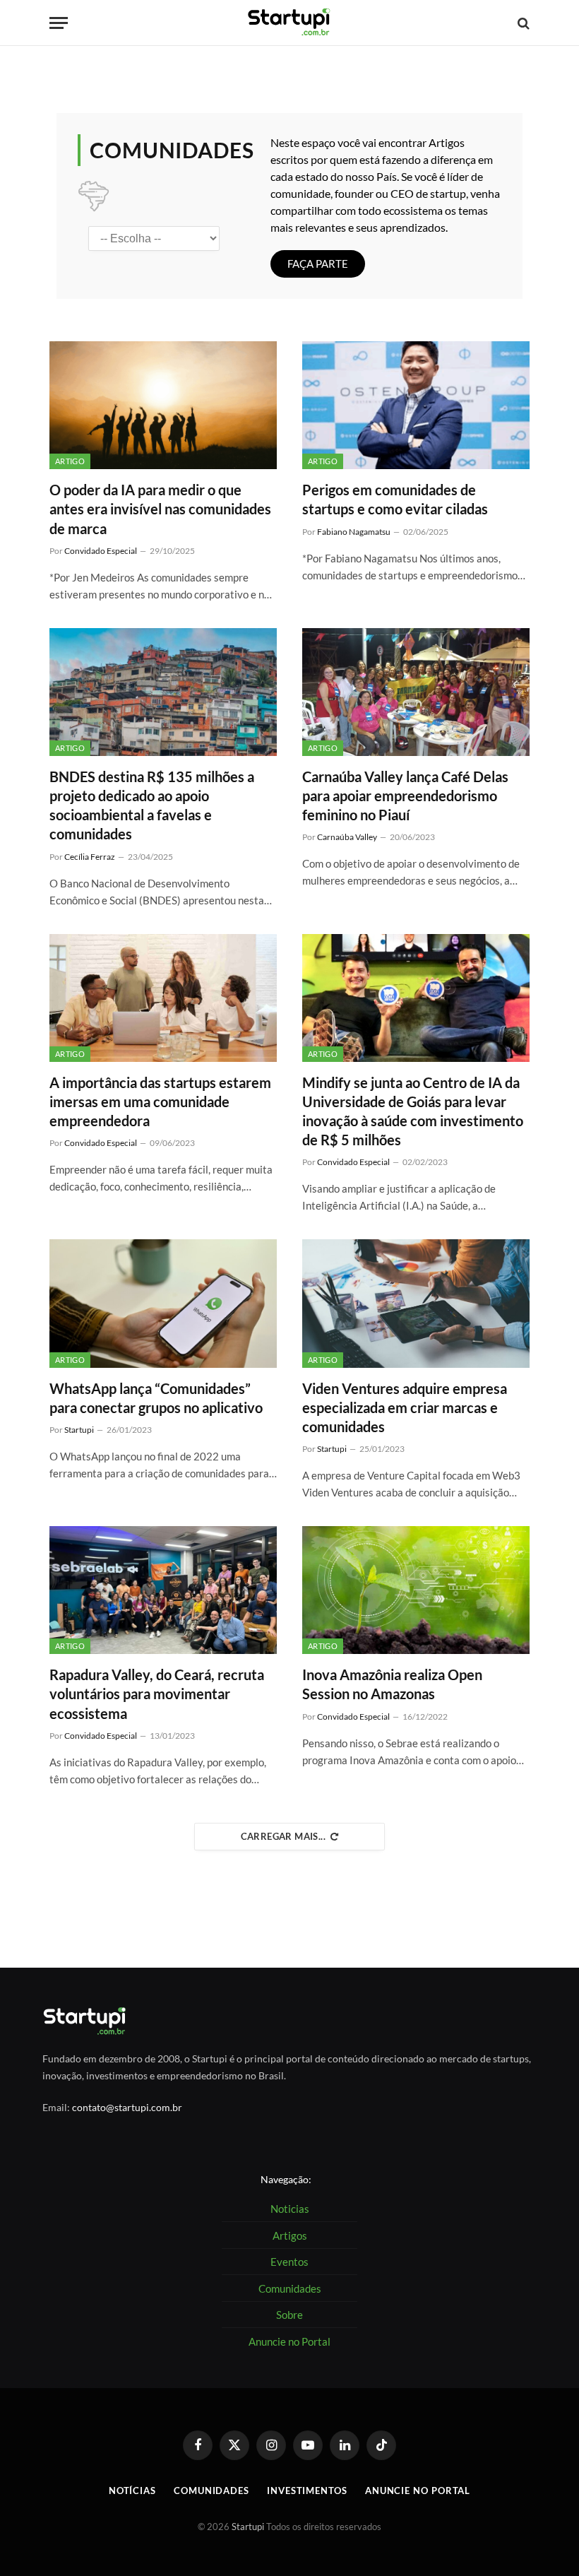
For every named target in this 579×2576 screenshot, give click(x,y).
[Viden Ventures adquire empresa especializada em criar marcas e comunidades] (416, 1303)
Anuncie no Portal (418, 2491)
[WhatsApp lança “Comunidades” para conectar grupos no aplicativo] (163, 1303)
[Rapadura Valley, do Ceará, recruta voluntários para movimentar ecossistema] (163, 1590)
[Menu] (59, 23)
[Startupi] (289, 23)
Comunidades (211, 2491)
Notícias (132, 2491)
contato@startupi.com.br (127, 2107)
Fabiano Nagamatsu (354, 532)
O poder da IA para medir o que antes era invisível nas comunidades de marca (160, 509)
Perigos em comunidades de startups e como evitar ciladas (395, 499)
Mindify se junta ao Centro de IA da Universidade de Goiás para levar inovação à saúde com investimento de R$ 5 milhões (413, 1111)
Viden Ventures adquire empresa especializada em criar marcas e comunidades (405, 1407)
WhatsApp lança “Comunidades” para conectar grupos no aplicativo (156, 1398)
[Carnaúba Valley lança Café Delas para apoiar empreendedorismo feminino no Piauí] (416, 692)
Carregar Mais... (283, 1836)
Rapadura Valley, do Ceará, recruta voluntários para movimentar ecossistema (157, 1694)
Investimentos (307, 2491)
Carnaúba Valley (347, 837)
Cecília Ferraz (90, 857)
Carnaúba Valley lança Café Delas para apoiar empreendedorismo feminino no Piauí (405, 796)
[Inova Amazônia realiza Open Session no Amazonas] (416, 1590)
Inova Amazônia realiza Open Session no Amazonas (392, 1684)
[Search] (522, 23)
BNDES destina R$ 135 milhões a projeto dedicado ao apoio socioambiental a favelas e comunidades (152, 805)
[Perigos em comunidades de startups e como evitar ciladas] (416, 405)
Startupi (79, 1430)
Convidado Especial (101, 551)
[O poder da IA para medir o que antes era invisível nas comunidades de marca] (163, 405)
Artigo (70, 461)
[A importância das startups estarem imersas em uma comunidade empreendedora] (163, 998)
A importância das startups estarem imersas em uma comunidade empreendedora (160, 1101)
